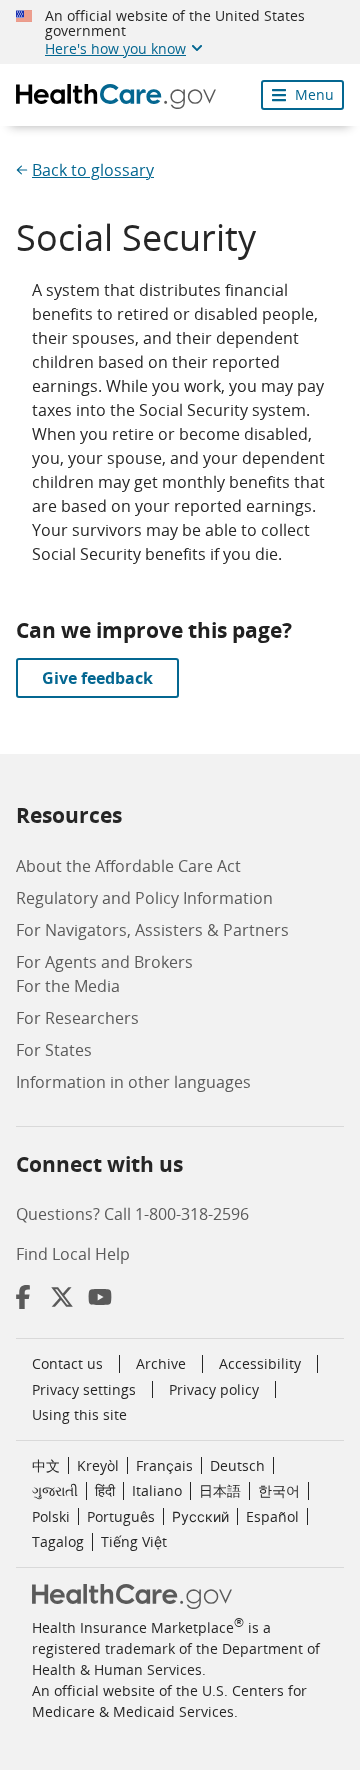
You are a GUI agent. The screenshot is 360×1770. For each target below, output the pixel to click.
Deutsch (237, 1465)
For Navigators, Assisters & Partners (152, 930)
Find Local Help (73, 1254)
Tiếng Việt (134, 1541)
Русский (200, 1516)
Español (272, 1516)
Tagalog (58, 1541)
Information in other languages (133, 1082)
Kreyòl (98, 1465)
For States (54, 1050)
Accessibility (260, 1363)
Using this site (79, 1414)
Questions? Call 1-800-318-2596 (132, 1214)
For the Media (68, 986)
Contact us (67, 1363)
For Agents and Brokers (104, 962)
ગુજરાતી (55, 1490)
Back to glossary (93, 170)
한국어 (279, 1490)
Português (121, 1516)
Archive (161, 1363)
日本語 (220, 1490)
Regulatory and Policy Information (144, 898)
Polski (51, 1516)
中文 (46, 1465)
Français (164, 1465)
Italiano (157, 1490)
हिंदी (105, 1490)
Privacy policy (214, 1389)
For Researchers (77, 1018)
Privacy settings (84, 1390)
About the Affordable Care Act (128, 866)
